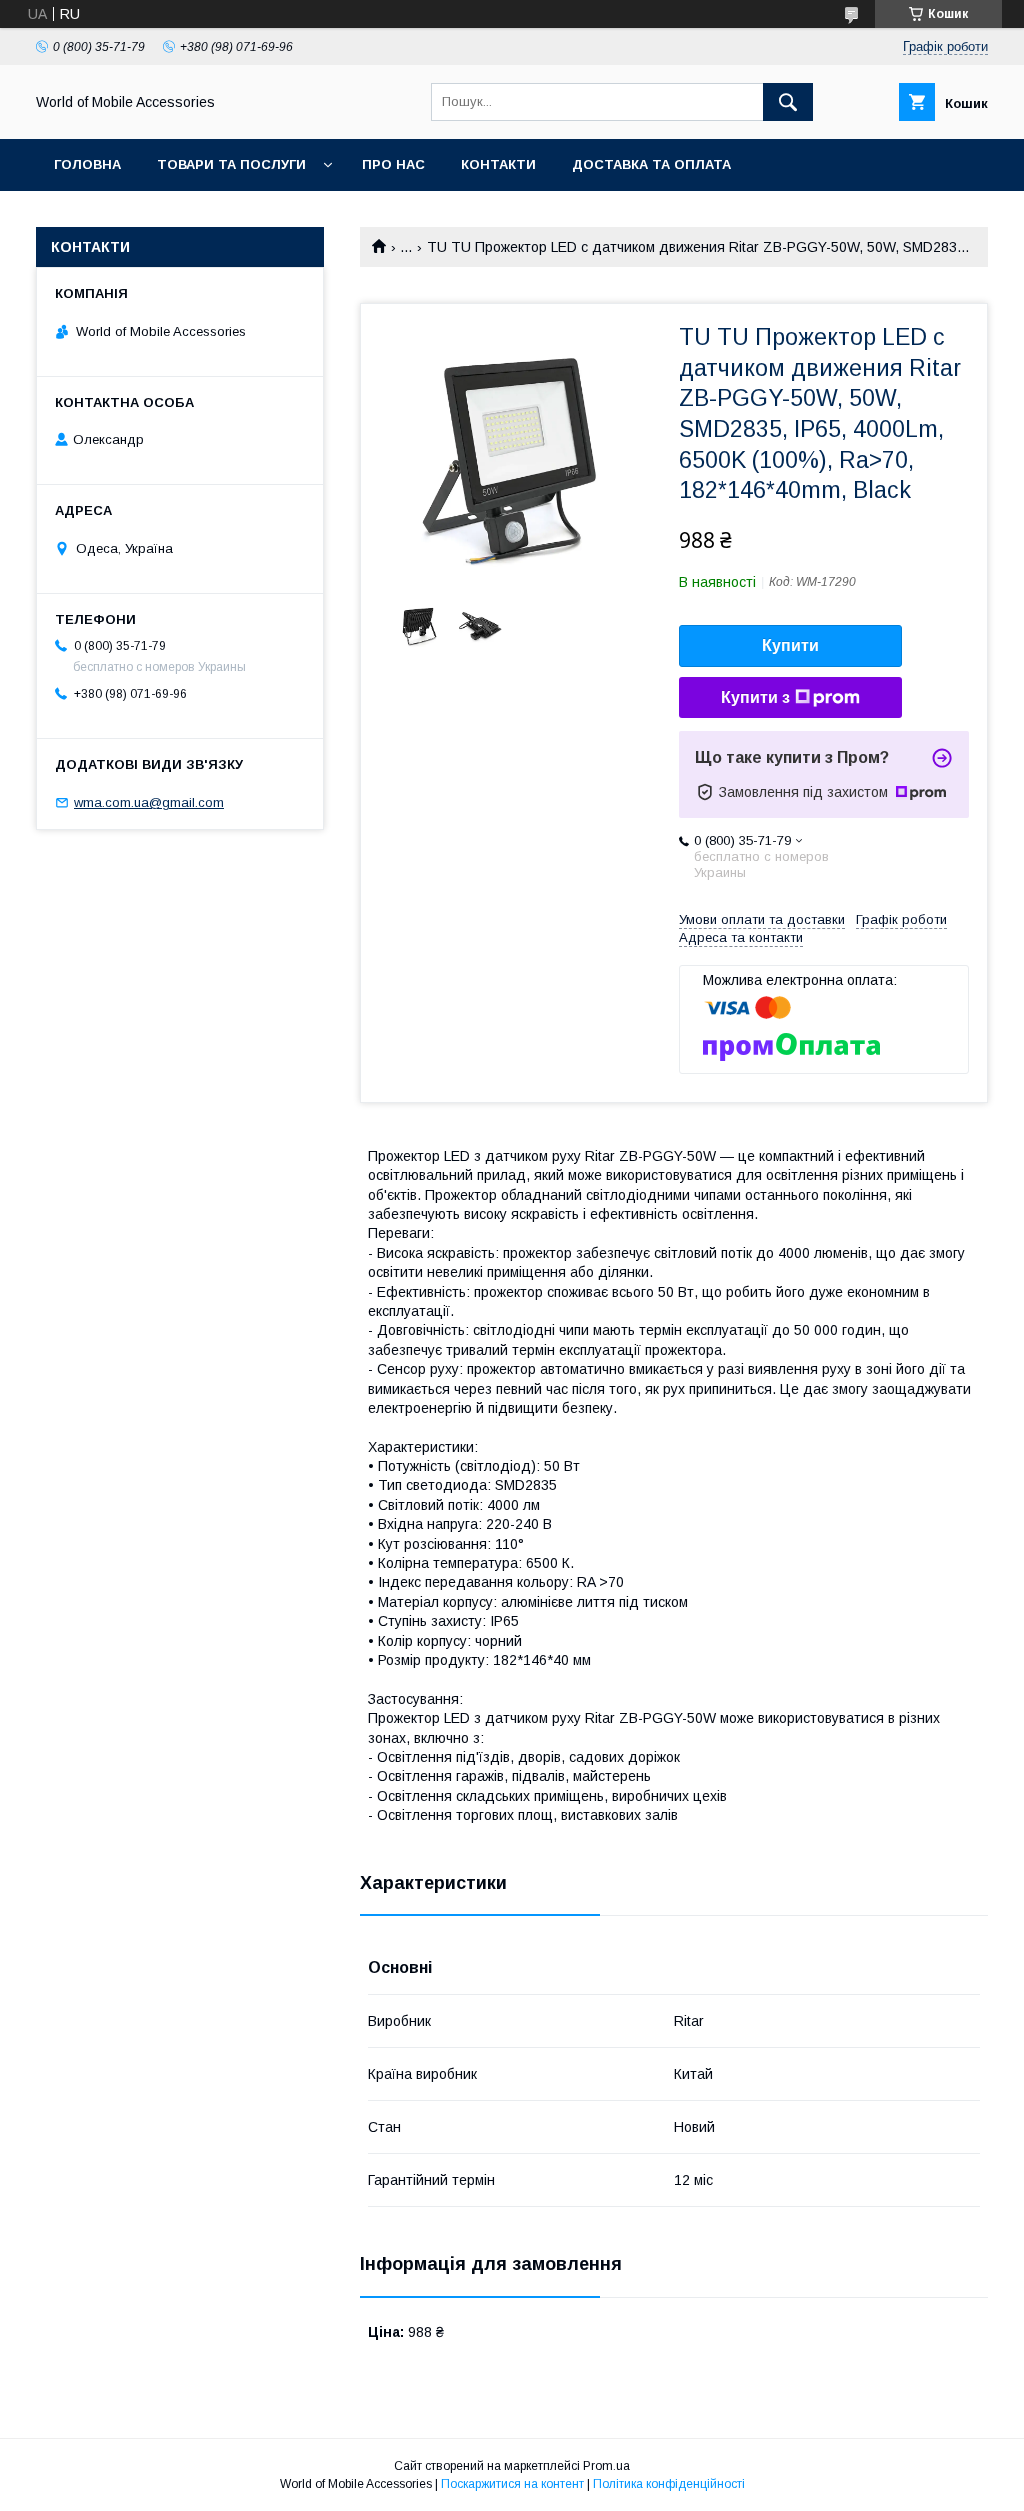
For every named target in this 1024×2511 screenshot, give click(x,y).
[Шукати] (788, 102)
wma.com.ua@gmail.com (149, 802)
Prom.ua (606, 2466)
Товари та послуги (231, 164)
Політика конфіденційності (669, 2484)
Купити (790, 645)
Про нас (393, 164)
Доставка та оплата (651, 164)
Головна (87, 164)
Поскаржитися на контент (512, 2484)
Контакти (498, 164)
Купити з (755, 697)
